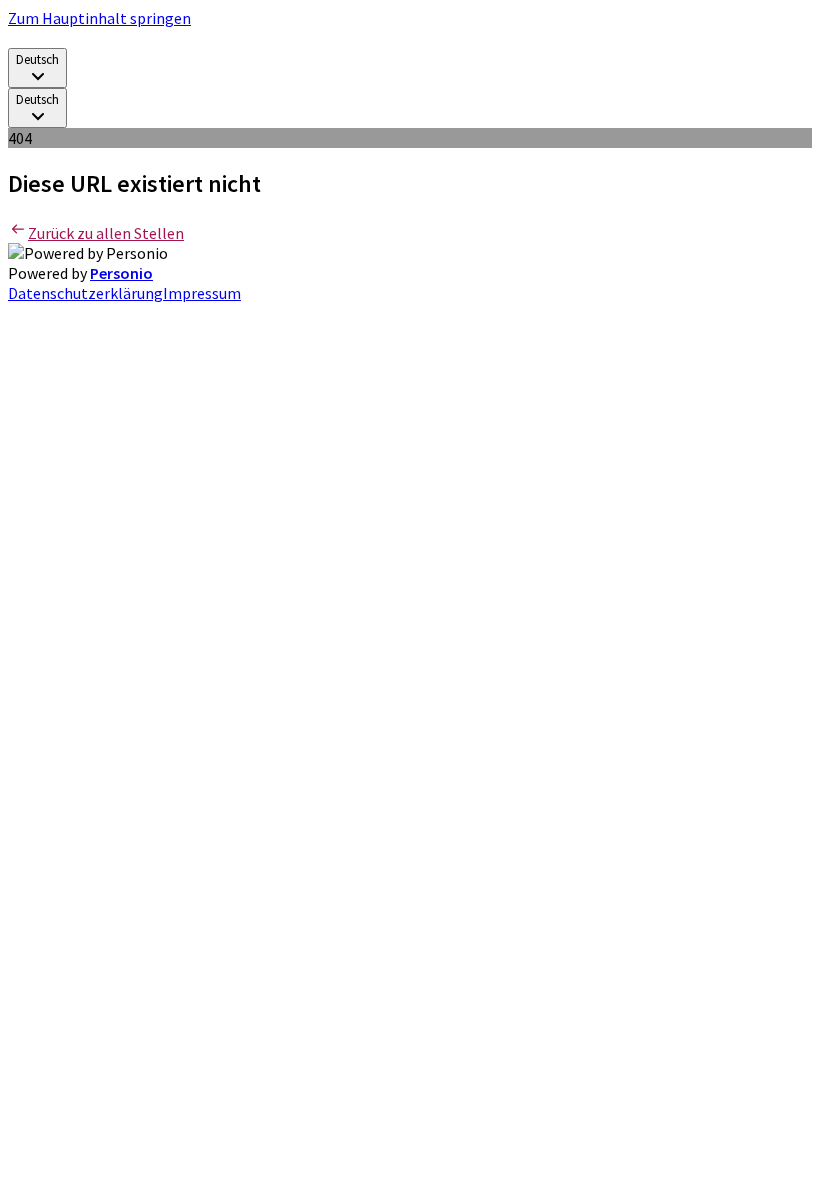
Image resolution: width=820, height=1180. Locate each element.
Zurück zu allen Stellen (106, 233)
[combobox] (37, 68)
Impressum (202, 293)
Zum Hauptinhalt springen (99, 18)
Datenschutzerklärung (85, 293)
